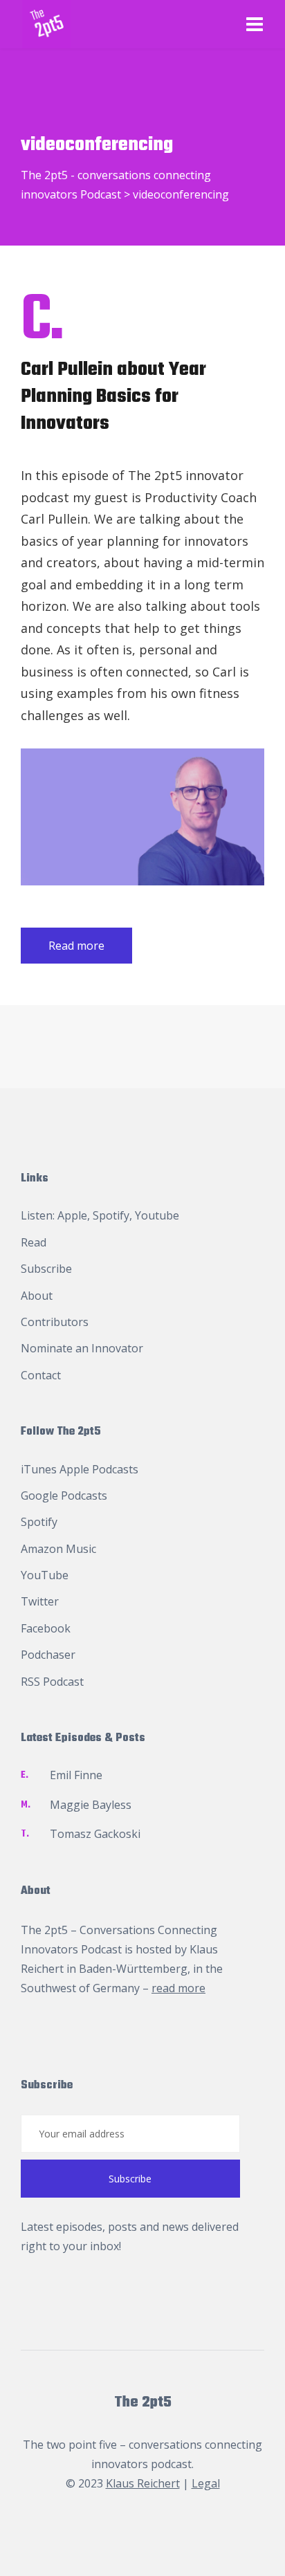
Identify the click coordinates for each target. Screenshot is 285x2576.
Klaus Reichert (143, 2483)
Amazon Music (58, 1549)
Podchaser (48, 1655)
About (37, 1296)
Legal (206, 2483)
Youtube (157, 1215)
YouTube (45, 1575)
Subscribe (46, 1269)
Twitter (40, 1601)
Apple (72, 1215)
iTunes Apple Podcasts (80, 1469)
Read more (76, 946)
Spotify (111, 1215)
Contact (41, 1375)
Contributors (55, 1322)
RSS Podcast (52, 1682)
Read (34, 1242)
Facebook (46, 1628)
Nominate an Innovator (82, 1348)
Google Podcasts (64, 1496)
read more (178, 1988)
